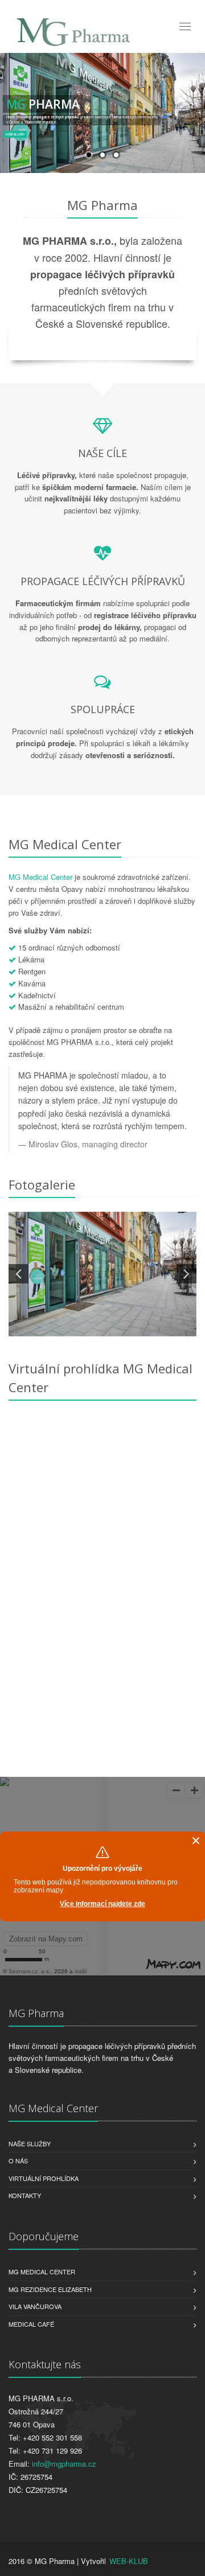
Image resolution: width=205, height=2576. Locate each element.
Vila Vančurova (35, 2306)
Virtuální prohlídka (44, 2178)
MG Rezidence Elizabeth (50, 2289)
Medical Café (31, 2324)
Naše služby (30, 2143)
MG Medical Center (40, 877)
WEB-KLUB (129, 2561)
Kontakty (25, 2195)
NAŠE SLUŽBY (15, 134)
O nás (18, 2161)
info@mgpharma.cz (64, 2464)
